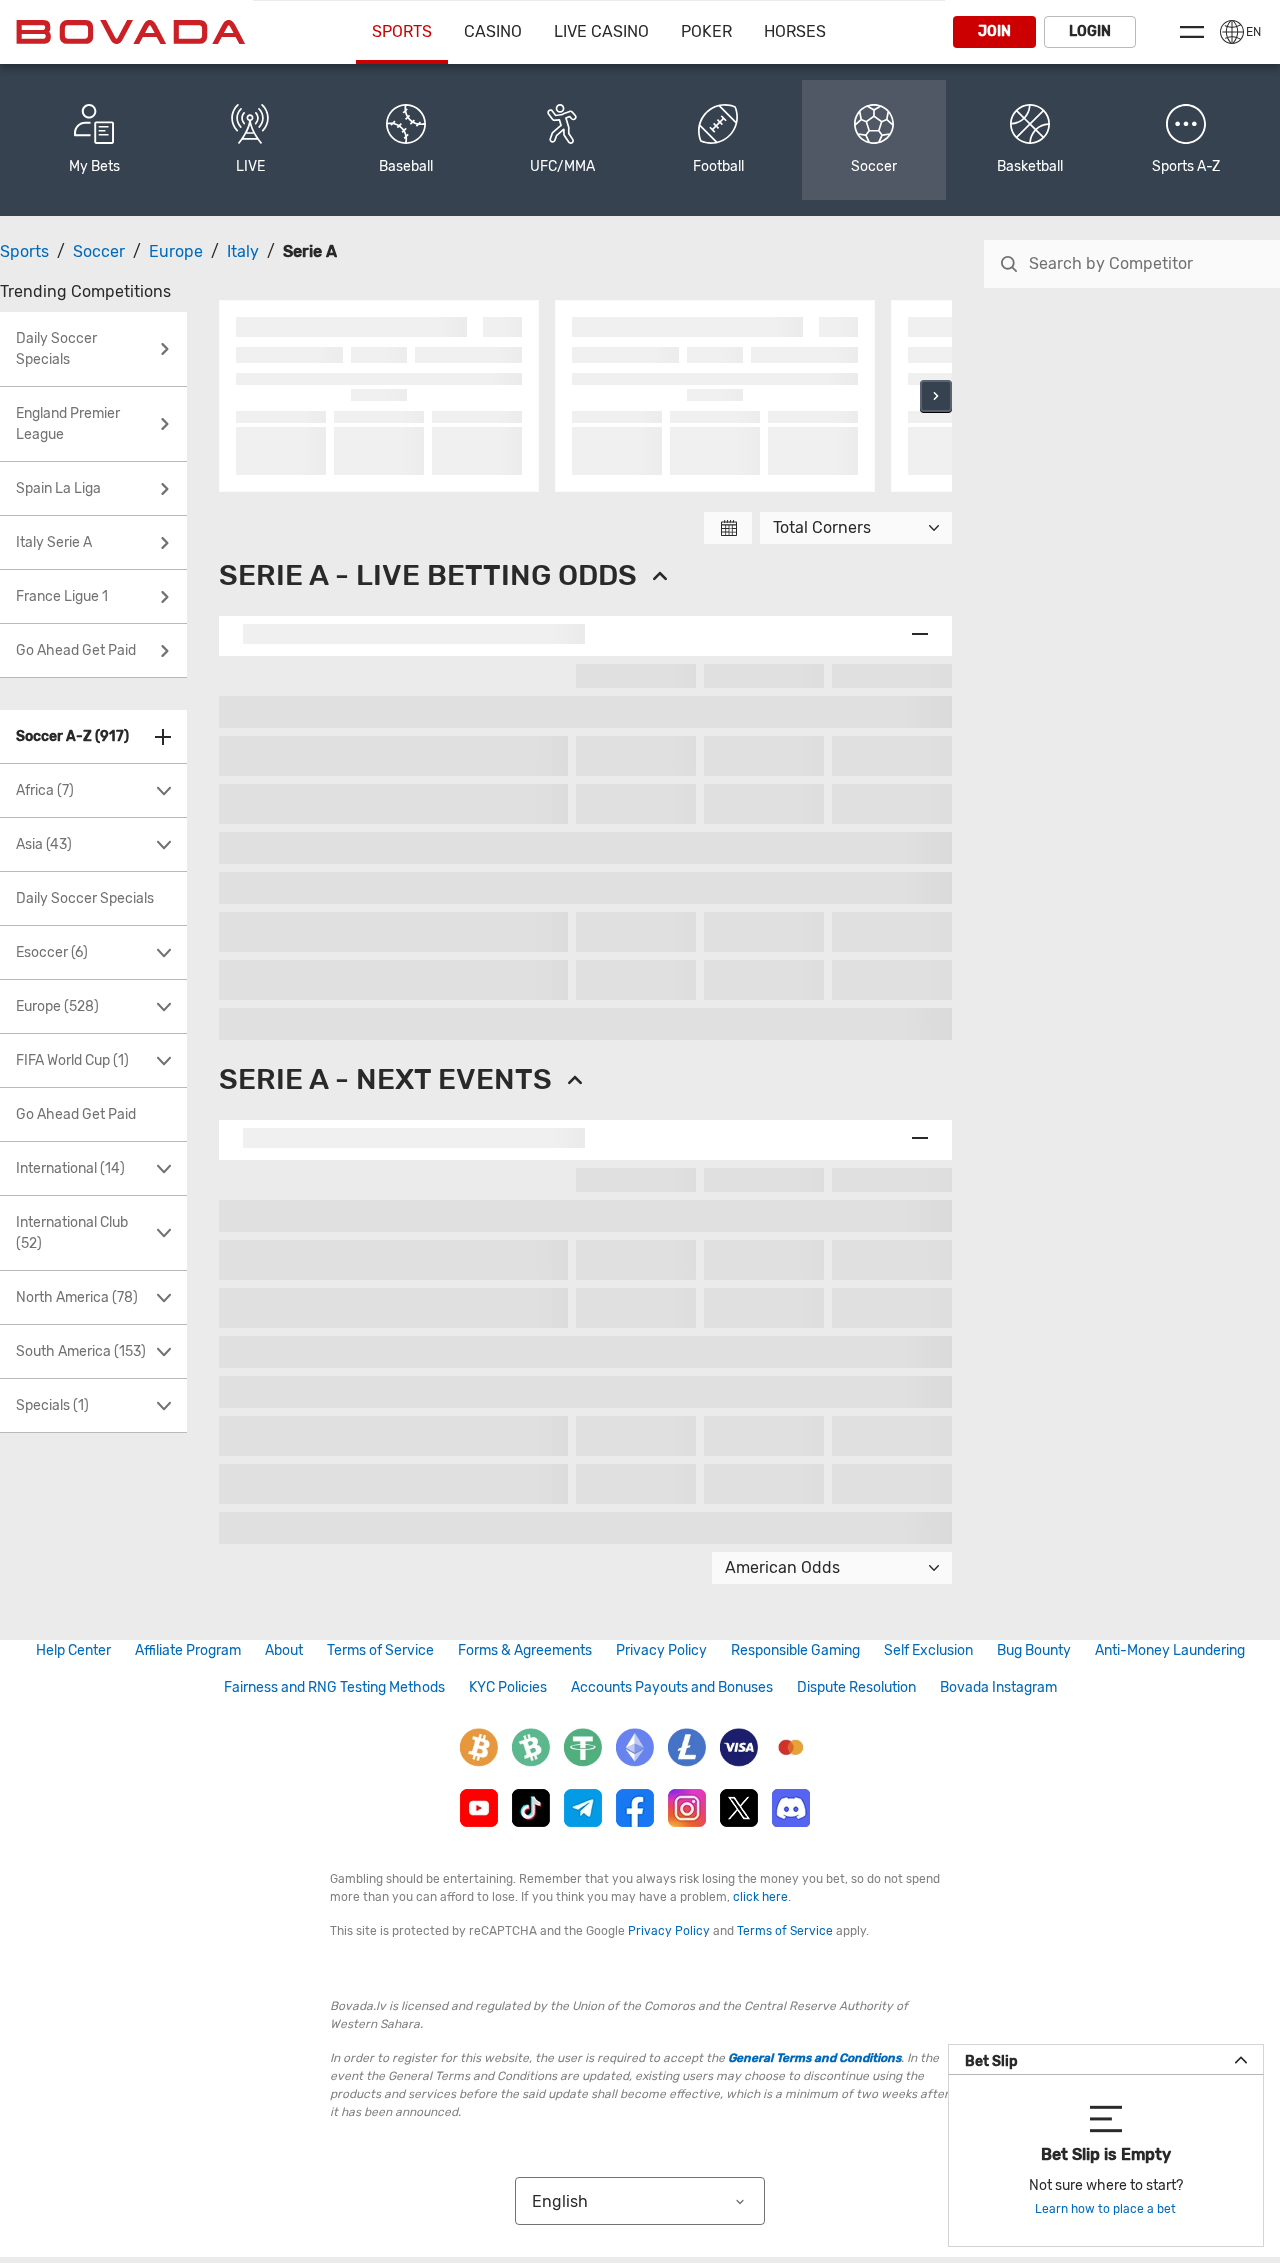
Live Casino (601, 31)
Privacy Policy (661, 1650)
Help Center (73, 1650)
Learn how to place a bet (1105, 2209)
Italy (243, 251)
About (284, 1650)
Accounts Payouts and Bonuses (672, 1687)
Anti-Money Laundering (1170, 1650)
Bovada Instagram (998, 1687)
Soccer (99, 251)
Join (994, 31)
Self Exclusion (928, 1650)
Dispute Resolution (856, 1687)
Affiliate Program (188, 1650)
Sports (402, 31)
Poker (706, 31)
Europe (176, 251)
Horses (795, 31)
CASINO (493, 31)
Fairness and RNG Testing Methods (334, 1687)
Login (1090, 31)
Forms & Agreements (525, 1650)
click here (760, 1897)
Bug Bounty (1034, 1650)
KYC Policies (508, 1687)
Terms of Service (380, 1650)
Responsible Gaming (795, 1650)
